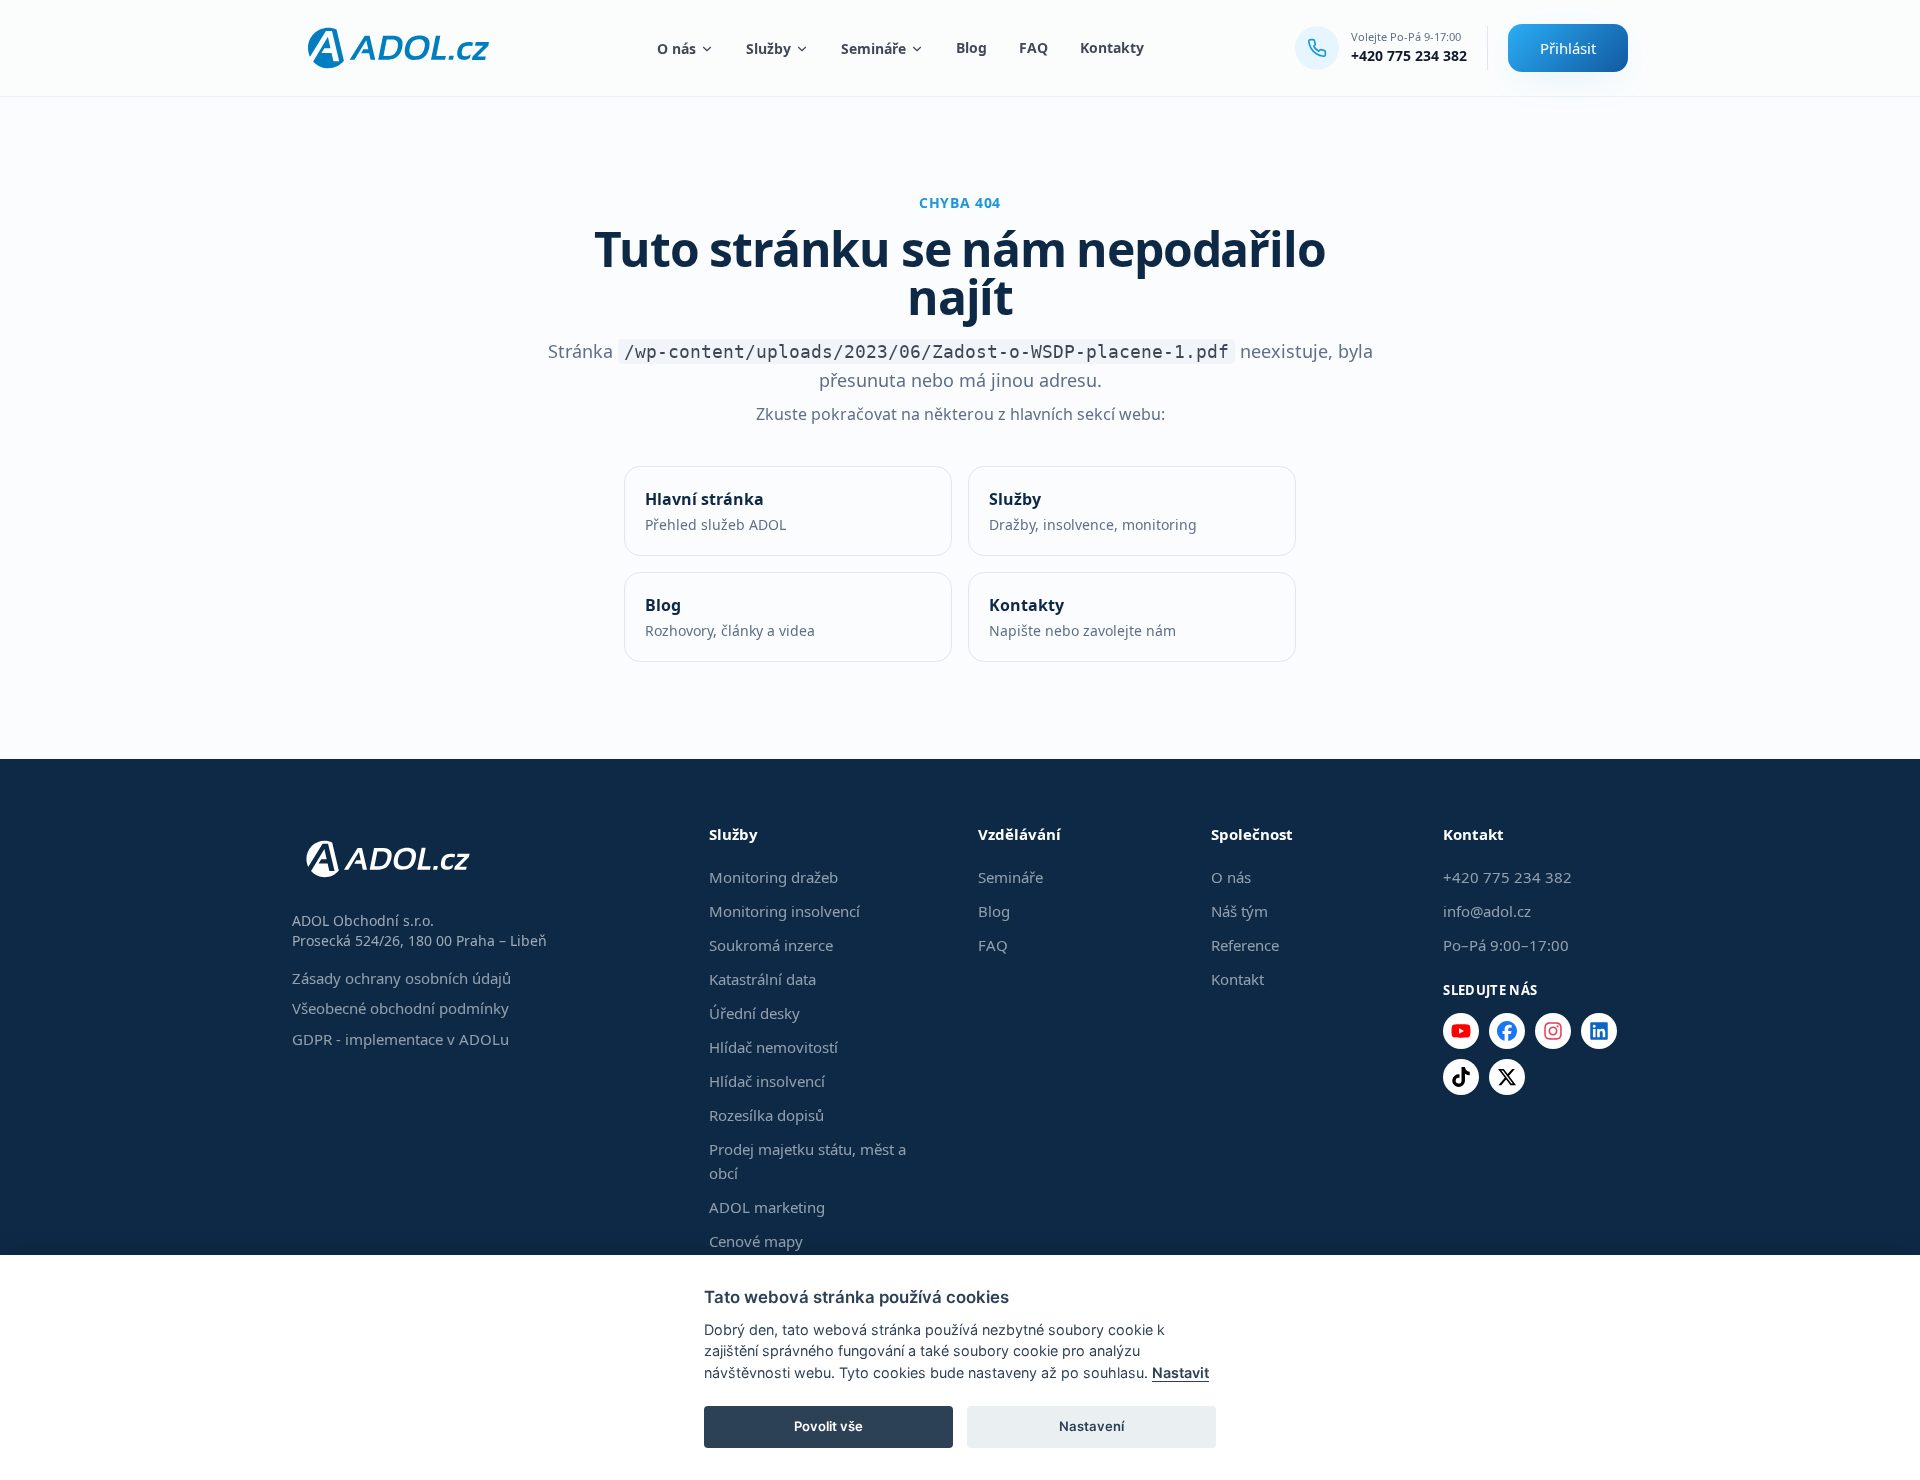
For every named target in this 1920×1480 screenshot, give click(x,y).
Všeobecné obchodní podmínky (400, 1008)
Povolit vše (828, 1426)
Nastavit (1180, 1372)
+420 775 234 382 (1409, 55)
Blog (971, 47)
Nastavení (1091, 1426)
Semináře (873, 48)
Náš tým (1239, 911)
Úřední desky (754, 1013)
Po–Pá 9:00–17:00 (1506, 945)
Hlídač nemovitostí (773, 1047)
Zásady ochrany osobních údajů (401, 978)
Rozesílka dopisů (766, 1115)
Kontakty (1112, 47)
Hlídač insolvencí (767, 1081)
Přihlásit (1568, 48)
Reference (1245, 945)
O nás (676, 48)
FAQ (1033, 47)
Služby (768, 48)
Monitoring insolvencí (784, 911)
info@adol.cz (1487, 911)
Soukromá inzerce (771, 945)
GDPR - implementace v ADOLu (400, 1039)
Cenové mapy (756, 1241)
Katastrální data (762, 979)
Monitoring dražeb (773, 877)
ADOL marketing (767, 1207)
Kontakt (1237, 979)
